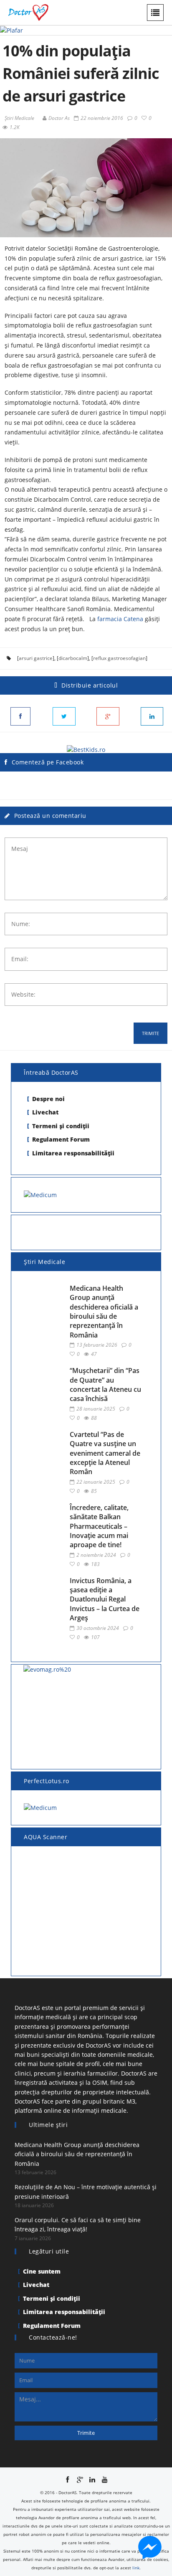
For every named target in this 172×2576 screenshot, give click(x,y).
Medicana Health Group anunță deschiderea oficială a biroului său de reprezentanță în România (104, 1312)
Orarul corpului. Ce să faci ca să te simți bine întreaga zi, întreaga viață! (78, 2224)
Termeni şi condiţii (61, 1126)
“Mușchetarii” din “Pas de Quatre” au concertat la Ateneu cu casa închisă (105, 1384)
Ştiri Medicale (19, 118)
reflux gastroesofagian (119, 658)
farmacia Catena (120, 619)
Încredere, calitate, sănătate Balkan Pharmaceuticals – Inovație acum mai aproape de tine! (99, 1526)
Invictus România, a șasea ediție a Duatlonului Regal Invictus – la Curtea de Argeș (105, 1599)
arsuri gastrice (36, 658)
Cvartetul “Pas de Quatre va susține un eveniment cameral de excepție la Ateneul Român (105, 1453)
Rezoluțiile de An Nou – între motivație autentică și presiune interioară (86, 2192)
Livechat (45, 1112)
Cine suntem (42, 2271)
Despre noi (48, 1099)
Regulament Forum (61, 1139)
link (136, 2568)
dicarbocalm (73, 658)
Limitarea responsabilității (73, 1153)
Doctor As (59, 118)
